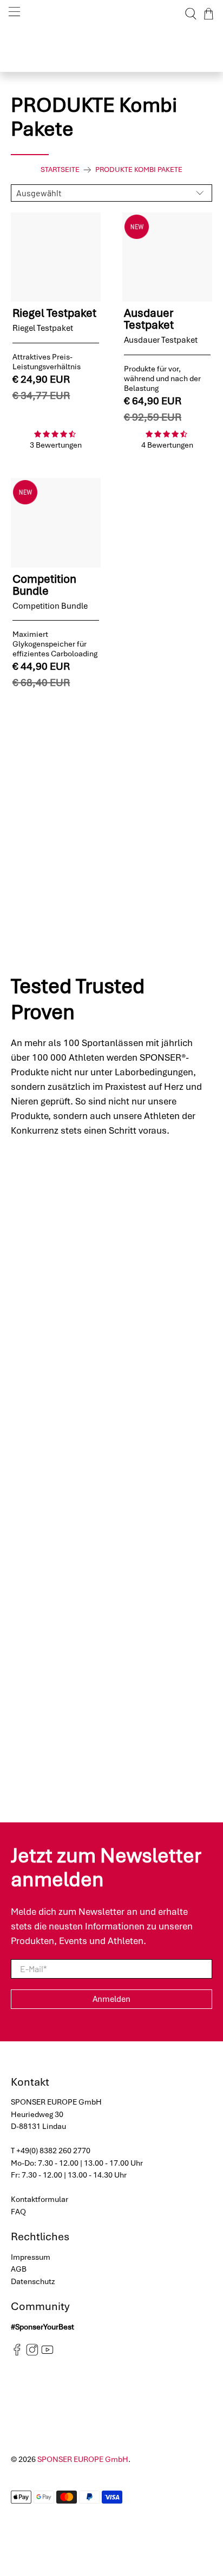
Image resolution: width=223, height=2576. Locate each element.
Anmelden (111, 1999)
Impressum (31, 2257)
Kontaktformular (40, 2199)
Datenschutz (33, 2281)
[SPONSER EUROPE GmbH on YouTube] (47, 2353)
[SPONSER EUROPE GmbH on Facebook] (17, 2353)
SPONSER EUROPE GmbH (83, 2459)
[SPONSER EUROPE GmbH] (111, 14)
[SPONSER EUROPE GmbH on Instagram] (32, 2353)
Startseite (60, 170)
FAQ (18, 2212)
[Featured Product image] (56, 257)
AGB (19, 2269)
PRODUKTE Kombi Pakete (139, 170)
